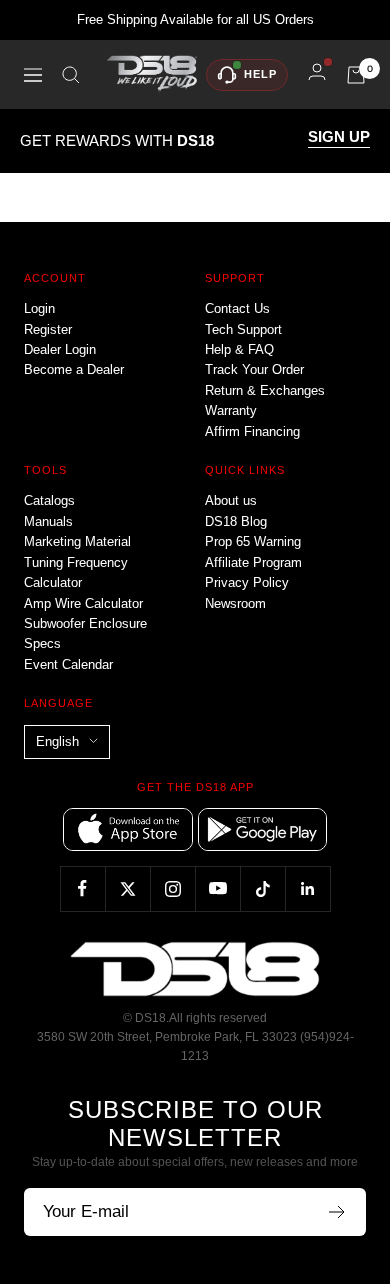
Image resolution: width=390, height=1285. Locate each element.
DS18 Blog (236, 521)
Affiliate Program (253, 562)
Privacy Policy (247, 582)
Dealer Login (60, 349)
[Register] (337, 1212)
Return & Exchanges (265, 390)
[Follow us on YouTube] (217, 888)
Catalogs (49, 500)
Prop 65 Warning (253, 541)
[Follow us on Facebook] (82, 888)
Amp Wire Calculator (83, 603)
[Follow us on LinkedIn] (307, 888)
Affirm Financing (252, 431)
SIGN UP (339, 137)
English (57, 741)
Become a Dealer (74, 369)
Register (48, 329)
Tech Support (243, 329)
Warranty (231, 410)
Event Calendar (68, 664)
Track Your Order (254, 369)
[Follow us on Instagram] (172, 888)
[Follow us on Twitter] (127, 888)
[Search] (71, 75)
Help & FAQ (239, 349)
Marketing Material (77, 541)
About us (231, 500)
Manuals (48, 521)
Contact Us (237, 308)
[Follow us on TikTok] (262, 888)
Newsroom (235, 603)
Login (39, 308)
